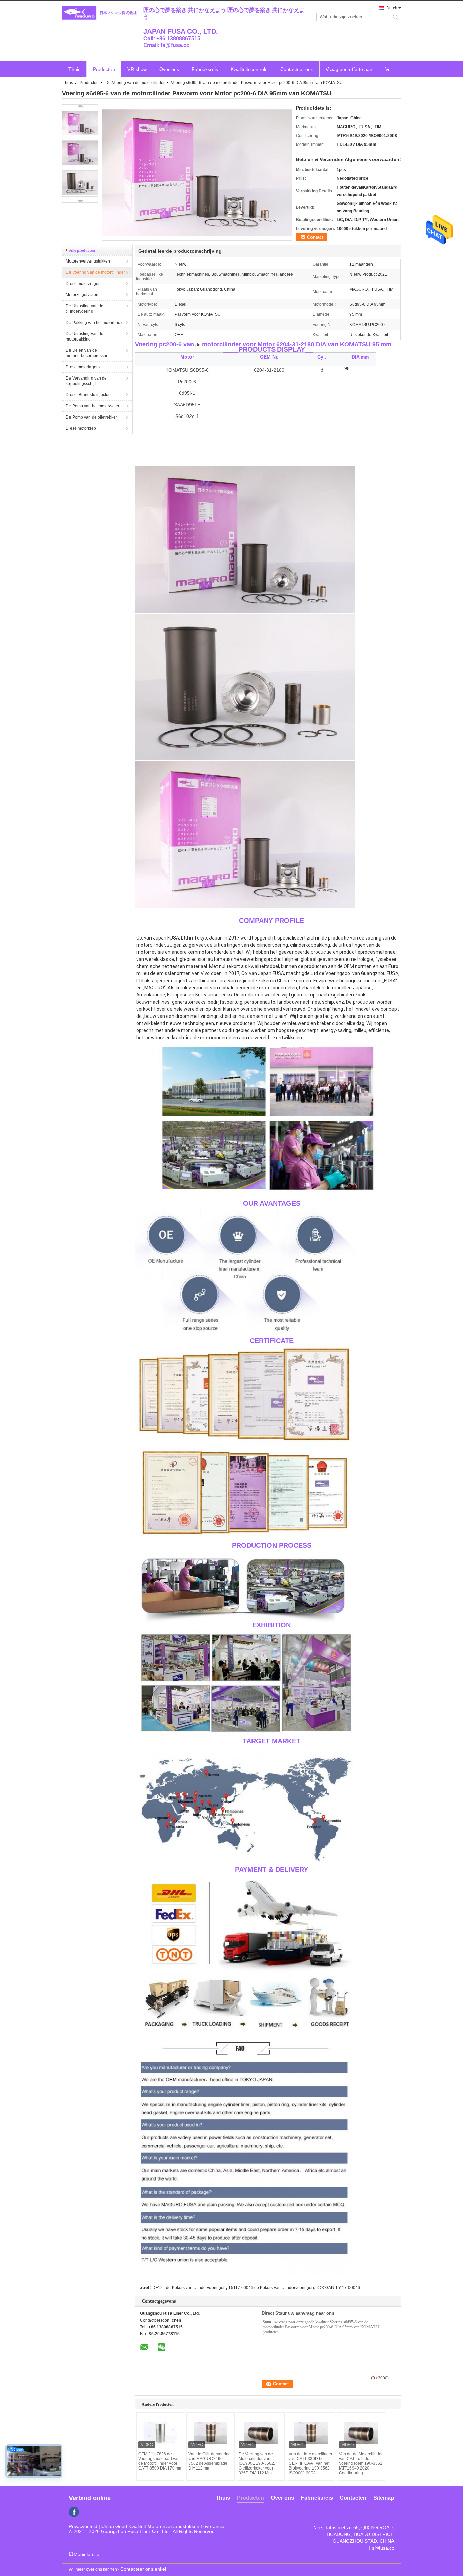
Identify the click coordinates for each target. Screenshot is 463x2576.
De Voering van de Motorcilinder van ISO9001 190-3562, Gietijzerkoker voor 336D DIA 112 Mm (257, 2463)
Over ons (169, 69)
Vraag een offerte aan (349, 69)
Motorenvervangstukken (88, 261)
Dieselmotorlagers (83, 367)
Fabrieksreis (205, 69)
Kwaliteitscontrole (249, 69)
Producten (104, 69)
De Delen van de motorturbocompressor (87, 353)
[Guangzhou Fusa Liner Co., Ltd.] (99, 13)
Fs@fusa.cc (381, 2548)
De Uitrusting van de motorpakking (85, 336)
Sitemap (384, 2498)
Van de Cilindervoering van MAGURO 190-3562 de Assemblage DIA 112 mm (210, 2461)
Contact (315, 237)
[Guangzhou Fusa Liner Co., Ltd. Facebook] (74, 2512)
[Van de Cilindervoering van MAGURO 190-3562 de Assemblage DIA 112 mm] (210, 2433)
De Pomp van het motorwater (93, 406)
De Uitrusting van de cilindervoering (85, 309)
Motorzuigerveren (82, 295)
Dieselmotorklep (81, 428)
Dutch (392, 8)
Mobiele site (86, 2554)
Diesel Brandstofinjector (88, 395)
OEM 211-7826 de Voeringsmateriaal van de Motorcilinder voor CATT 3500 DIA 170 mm (160, 2461)
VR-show (137, 69)
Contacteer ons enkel (143, 2569)
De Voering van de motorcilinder (135, 83)
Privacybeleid (83, 2526)
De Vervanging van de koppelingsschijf (86, 381)
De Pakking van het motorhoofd (95, 323)
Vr (388, 69)
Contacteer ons (297, 69)
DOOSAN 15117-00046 (338, 2288)
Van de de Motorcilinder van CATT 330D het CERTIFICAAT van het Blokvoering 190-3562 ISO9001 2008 (311, 2463)
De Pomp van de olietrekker (91, 417)
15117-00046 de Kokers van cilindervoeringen (271, 2288)
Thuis (74, 69)
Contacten (353, 2498)
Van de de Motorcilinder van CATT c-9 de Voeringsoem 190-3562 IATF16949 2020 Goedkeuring (361, 2463)
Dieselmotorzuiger (83, 284)
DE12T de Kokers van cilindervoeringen (189, 2288)
